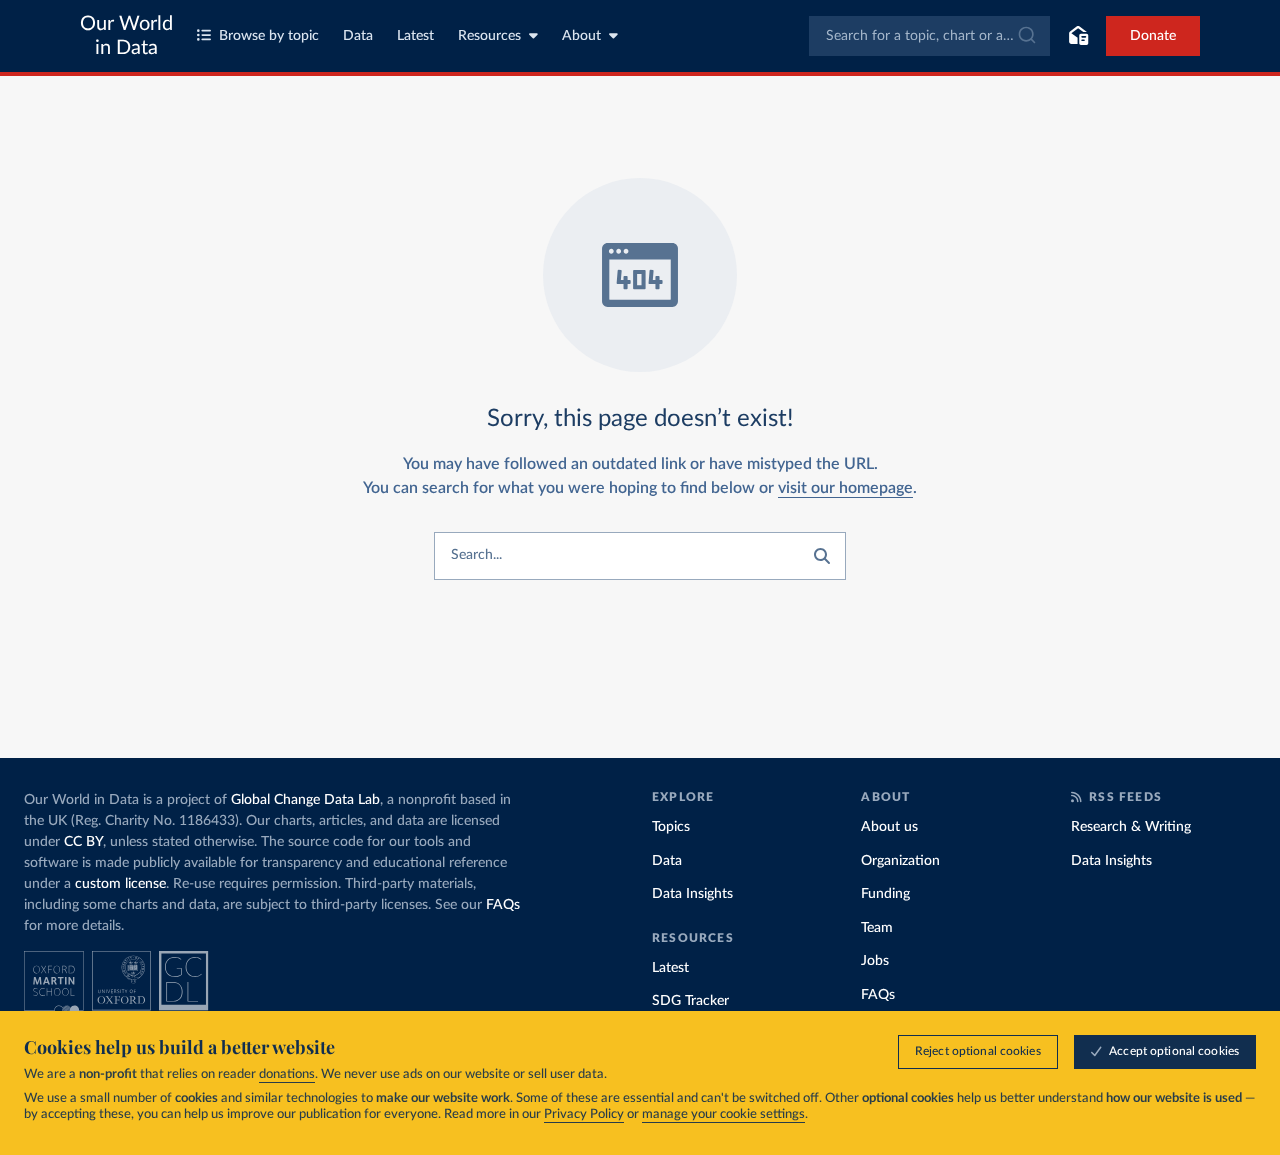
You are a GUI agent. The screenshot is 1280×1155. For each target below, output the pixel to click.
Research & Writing (1131, 827)
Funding (885, 894)
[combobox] (929, 36)
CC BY (83, 842)
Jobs (875, 961)
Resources (489, 36)
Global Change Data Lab (305, 800)
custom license (120, 884)
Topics (671, 827)
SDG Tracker (690, 1001)
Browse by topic (269, 36)
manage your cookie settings (723, 1114)
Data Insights (692, 894)
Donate (1153, 36)
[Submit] (1025, 36)
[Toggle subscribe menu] (1078, 36)
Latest (415, 36)
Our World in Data (126, 36)
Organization (900, 861)
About (581, 36)
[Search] (822, 556)
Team (877, 928)
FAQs (503, 905)
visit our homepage (845, 488)
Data (358, 36)
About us (889, 827)
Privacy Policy (584, 1114)
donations (287, 1074)
